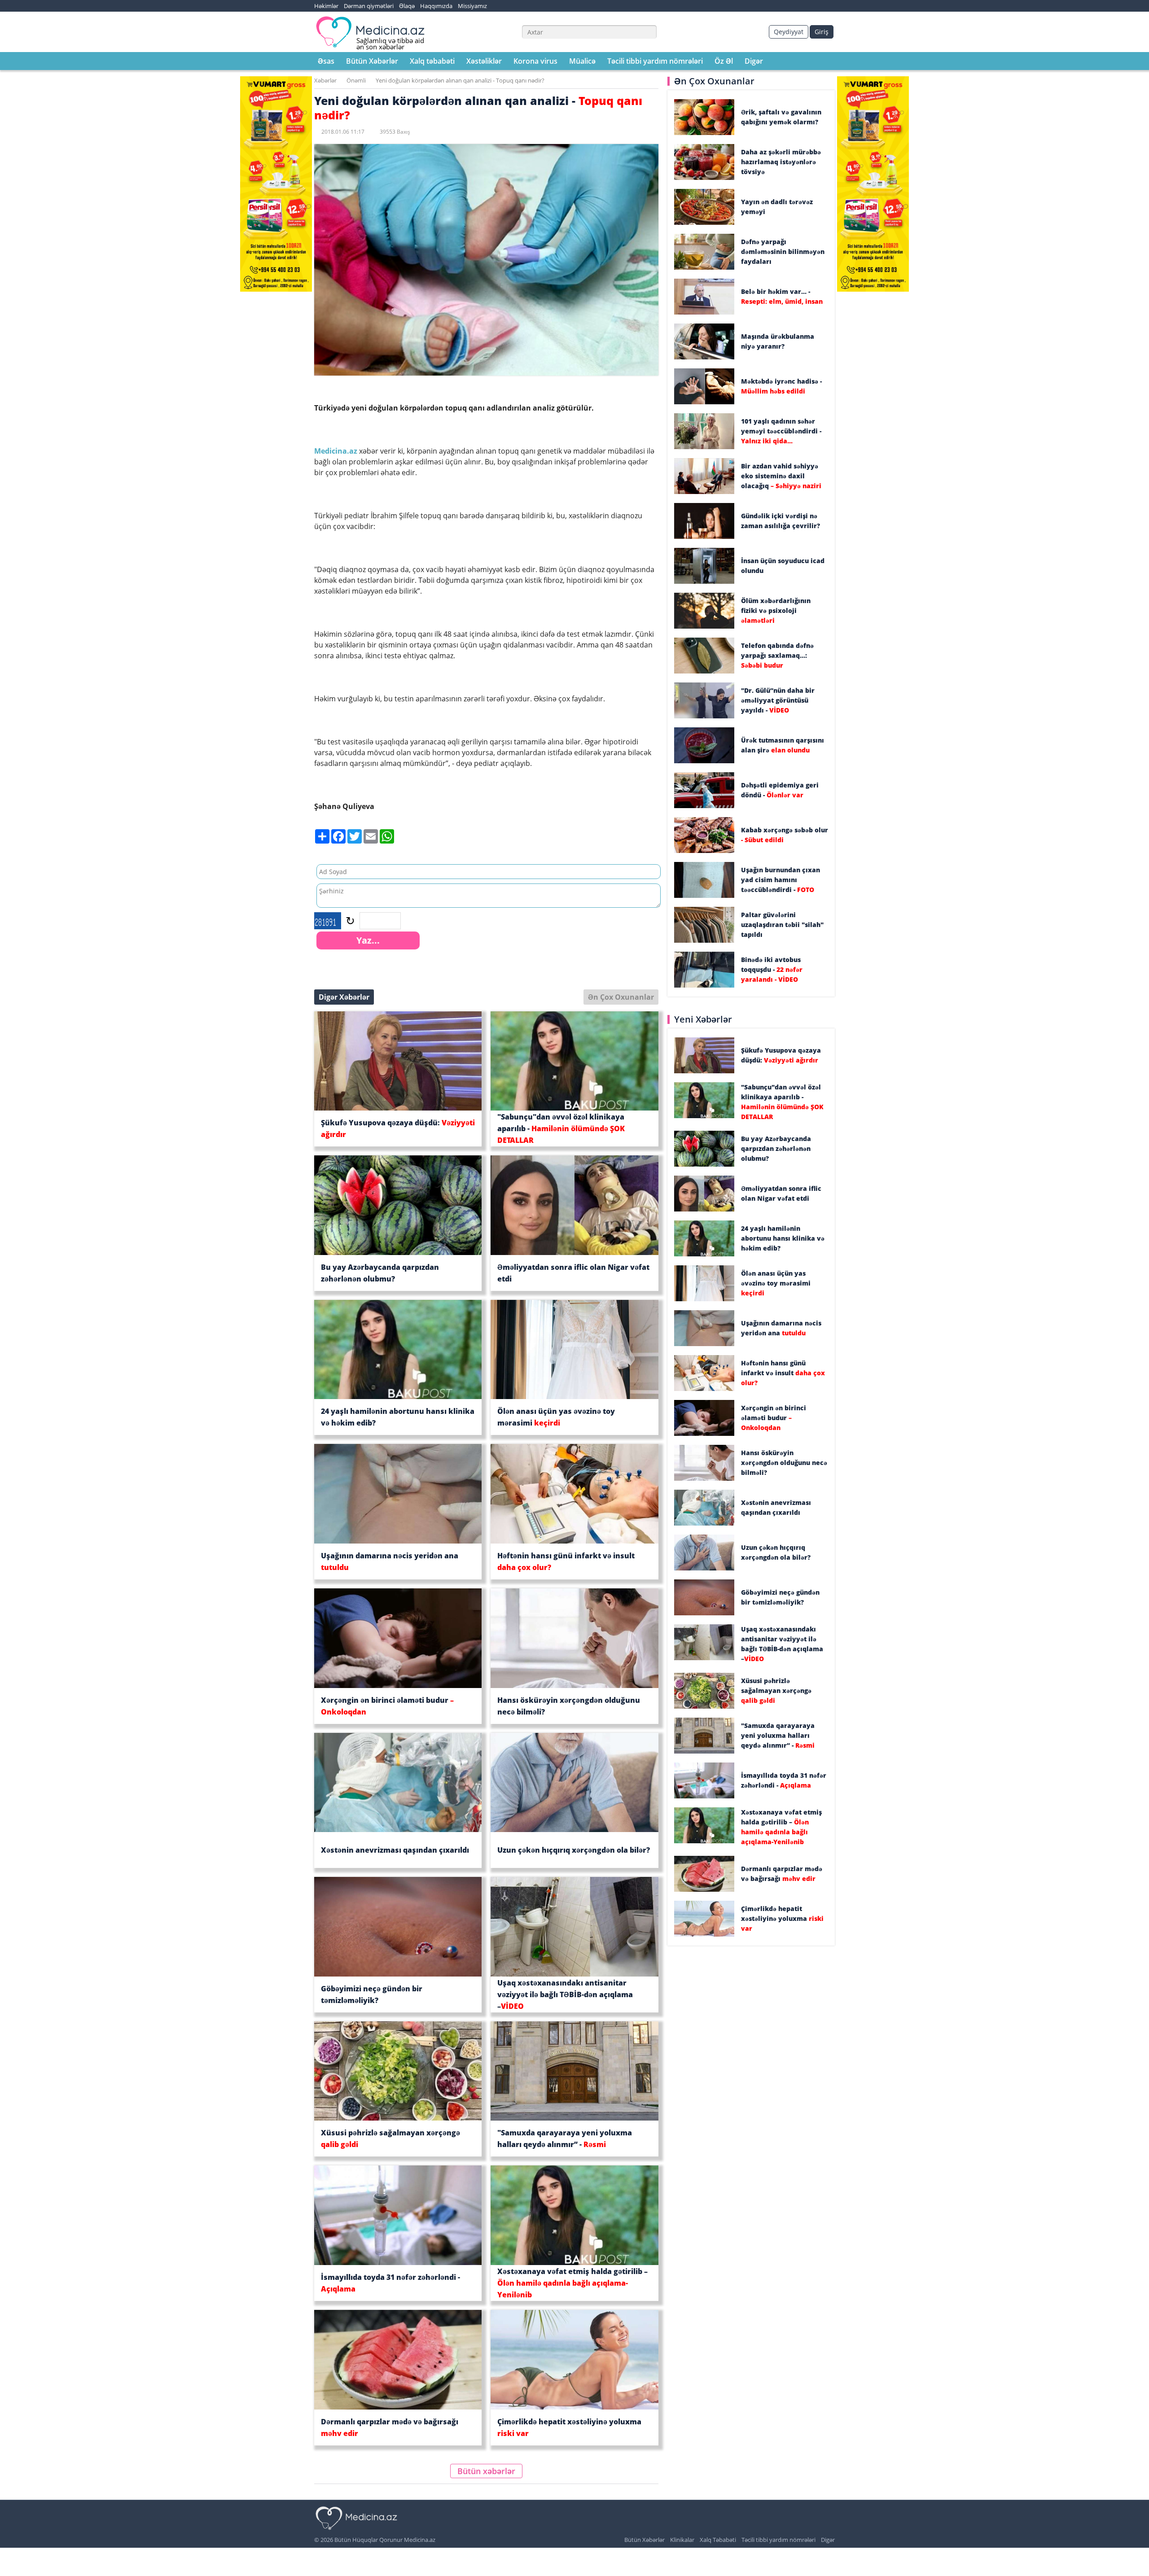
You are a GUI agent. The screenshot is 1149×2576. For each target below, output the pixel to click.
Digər (754, 61)
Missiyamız (472, 6)
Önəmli (356, 80)
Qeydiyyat (789, 32)
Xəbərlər (325, 80)
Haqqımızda (436, 6)
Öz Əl (724, 61)
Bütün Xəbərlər (372, 61)
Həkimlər (326, 6)
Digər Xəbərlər (344, 997)
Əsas (326, 61)
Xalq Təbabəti (718, 2540)
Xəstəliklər (484, 61)
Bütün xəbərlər (486, 2471)
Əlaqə (407, 6)
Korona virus (535, 61)
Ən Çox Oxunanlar (621, 997)
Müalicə (582, 61)
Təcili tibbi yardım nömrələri (655, 61)
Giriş (822, 32)
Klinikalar (682, 2540)
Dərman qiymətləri (369, 6)
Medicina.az (337, 451)
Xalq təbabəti (432, 61)
